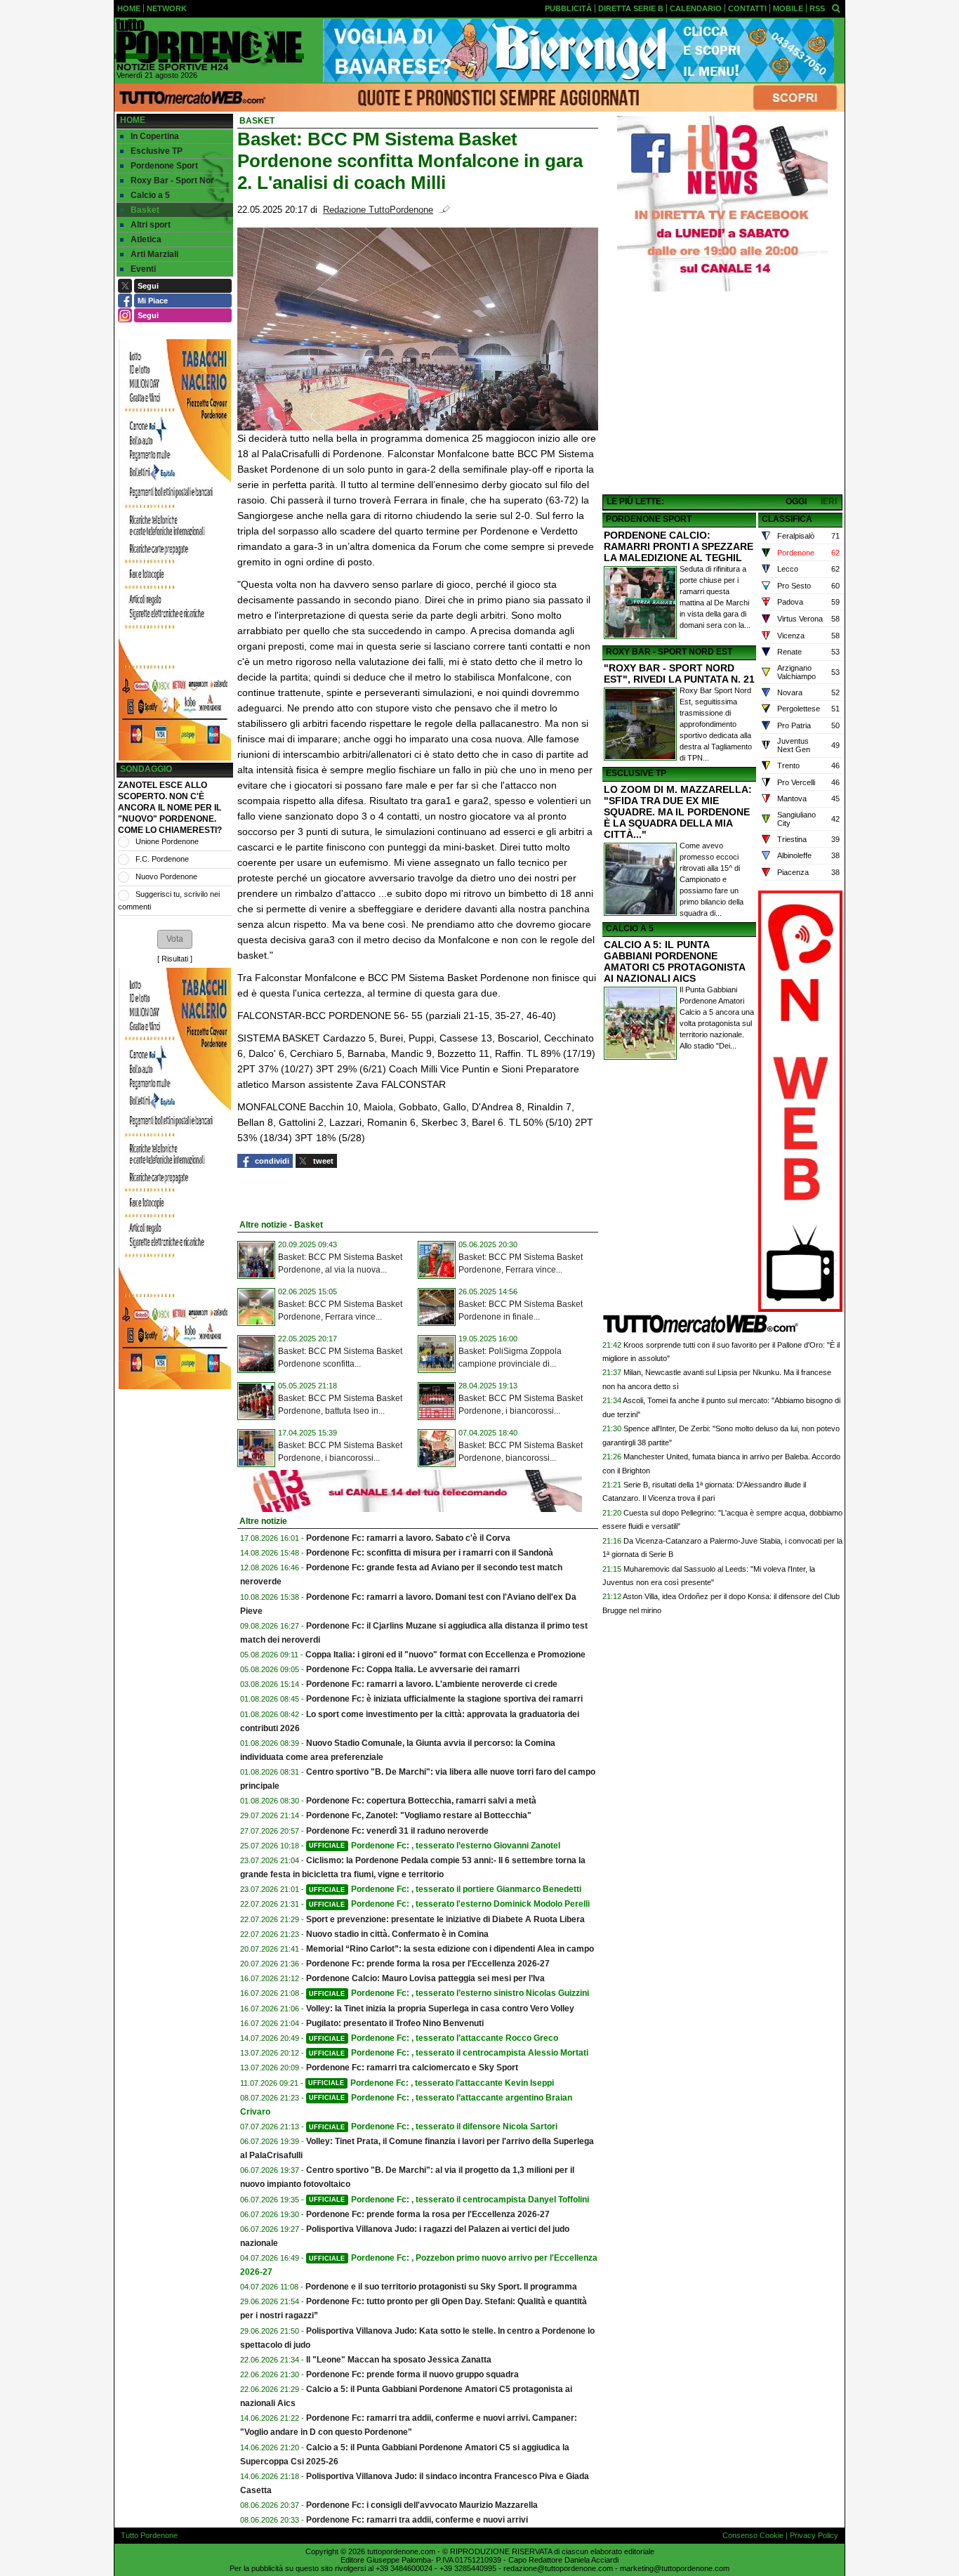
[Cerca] (836, 8)
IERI (829, 501)
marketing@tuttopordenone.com (675, 2568)
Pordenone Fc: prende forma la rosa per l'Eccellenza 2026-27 (428, 1964)
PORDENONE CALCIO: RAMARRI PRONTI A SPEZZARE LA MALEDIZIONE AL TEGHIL (679, 546)
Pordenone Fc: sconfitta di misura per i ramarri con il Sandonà (430, 1553)
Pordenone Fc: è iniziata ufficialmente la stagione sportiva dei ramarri (444, 1699)
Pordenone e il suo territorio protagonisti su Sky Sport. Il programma (441, 2287)
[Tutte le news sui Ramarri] (209, 45)
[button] (175, 939)
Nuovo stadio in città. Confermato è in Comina (397, 1934)
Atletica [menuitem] (146, 239)
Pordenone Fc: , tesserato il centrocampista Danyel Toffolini (449, 2200)
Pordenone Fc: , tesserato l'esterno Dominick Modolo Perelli (449, 1904)
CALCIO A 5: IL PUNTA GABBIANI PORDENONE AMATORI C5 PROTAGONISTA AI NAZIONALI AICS (674, 961)
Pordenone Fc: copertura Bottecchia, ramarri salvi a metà (421, 1801)
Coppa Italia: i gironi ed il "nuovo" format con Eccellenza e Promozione (445, 1655)
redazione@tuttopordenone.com (558, 2568)
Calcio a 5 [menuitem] (150, 195)
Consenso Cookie (753, 2535)
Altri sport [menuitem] (151, 225)
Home (133, 120)
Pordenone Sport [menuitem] (164, 166)
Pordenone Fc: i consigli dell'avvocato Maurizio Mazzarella (422, 2505)
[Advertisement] (722, 394)
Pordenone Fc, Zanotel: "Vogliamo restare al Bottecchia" (419, 1815)
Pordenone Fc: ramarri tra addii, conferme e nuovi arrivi (417, 2520)
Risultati (175, 959)
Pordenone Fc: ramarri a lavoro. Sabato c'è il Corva (408, 1538)
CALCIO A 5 (630, 928)
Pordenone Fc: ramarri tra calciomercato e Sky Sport (412, 2068)
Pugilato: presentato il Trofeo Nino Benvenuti (395, 2023)
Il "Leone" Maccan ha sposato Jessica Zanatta (399, 2360)
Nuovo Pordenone (166, 876)
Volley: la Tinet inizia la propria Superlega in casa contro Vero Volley (440, 2009)
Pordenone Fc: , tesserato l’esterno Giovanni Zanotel (435, 1846)
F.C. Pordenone (162, 859)
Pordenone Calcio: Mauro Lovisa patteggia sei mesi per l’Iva (425, 1978)
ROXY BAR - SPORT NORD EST (669, 652)
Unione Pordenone (167, 841)
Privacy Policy (814, 2535)
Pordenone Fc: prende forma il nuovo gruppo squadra (412, 2374)
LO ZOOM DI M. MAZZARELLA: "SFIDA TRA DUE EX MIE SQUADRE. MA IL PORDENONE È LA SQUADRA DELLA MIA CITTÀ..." (678, 812)
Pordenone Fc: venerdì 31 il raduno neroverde (397, 1831)
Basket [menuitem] (145, 210)
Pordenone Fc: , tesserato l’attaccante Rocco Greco (434, 2038)
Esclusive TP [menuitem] (157, 151)
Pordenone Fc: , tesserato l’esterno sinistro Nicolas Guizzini (449, 1993)
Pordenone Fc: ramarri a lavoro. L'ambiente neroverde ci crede (432, 1684)
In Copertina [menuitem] (155, 136)
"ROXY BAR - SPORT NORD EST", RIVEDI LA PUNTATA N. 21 (679, 673)
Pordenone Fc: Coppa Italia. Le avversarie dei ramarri (413, 1669)
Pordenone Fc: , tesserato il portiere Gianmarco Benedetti (445, 1889)
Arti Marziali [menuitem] (154, 254)
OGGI (796, 501)
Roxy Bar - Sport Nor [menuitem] (172, 180)
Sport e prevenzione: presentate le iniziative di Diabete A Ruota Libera (445, 1919)
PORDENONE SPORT (649, 519)
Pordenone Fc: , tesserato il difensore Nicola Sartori (433, 2127)
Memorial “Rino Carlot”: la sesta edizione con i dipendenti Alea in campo (450, 1949)
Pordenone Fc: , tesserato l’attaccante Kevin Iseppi (431, 2083)
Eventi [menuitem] (143, 269)
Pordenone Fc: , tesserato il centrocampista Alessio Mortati (449, 2053)
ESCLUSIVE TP (636, 773)
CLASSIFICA (787, 519)
